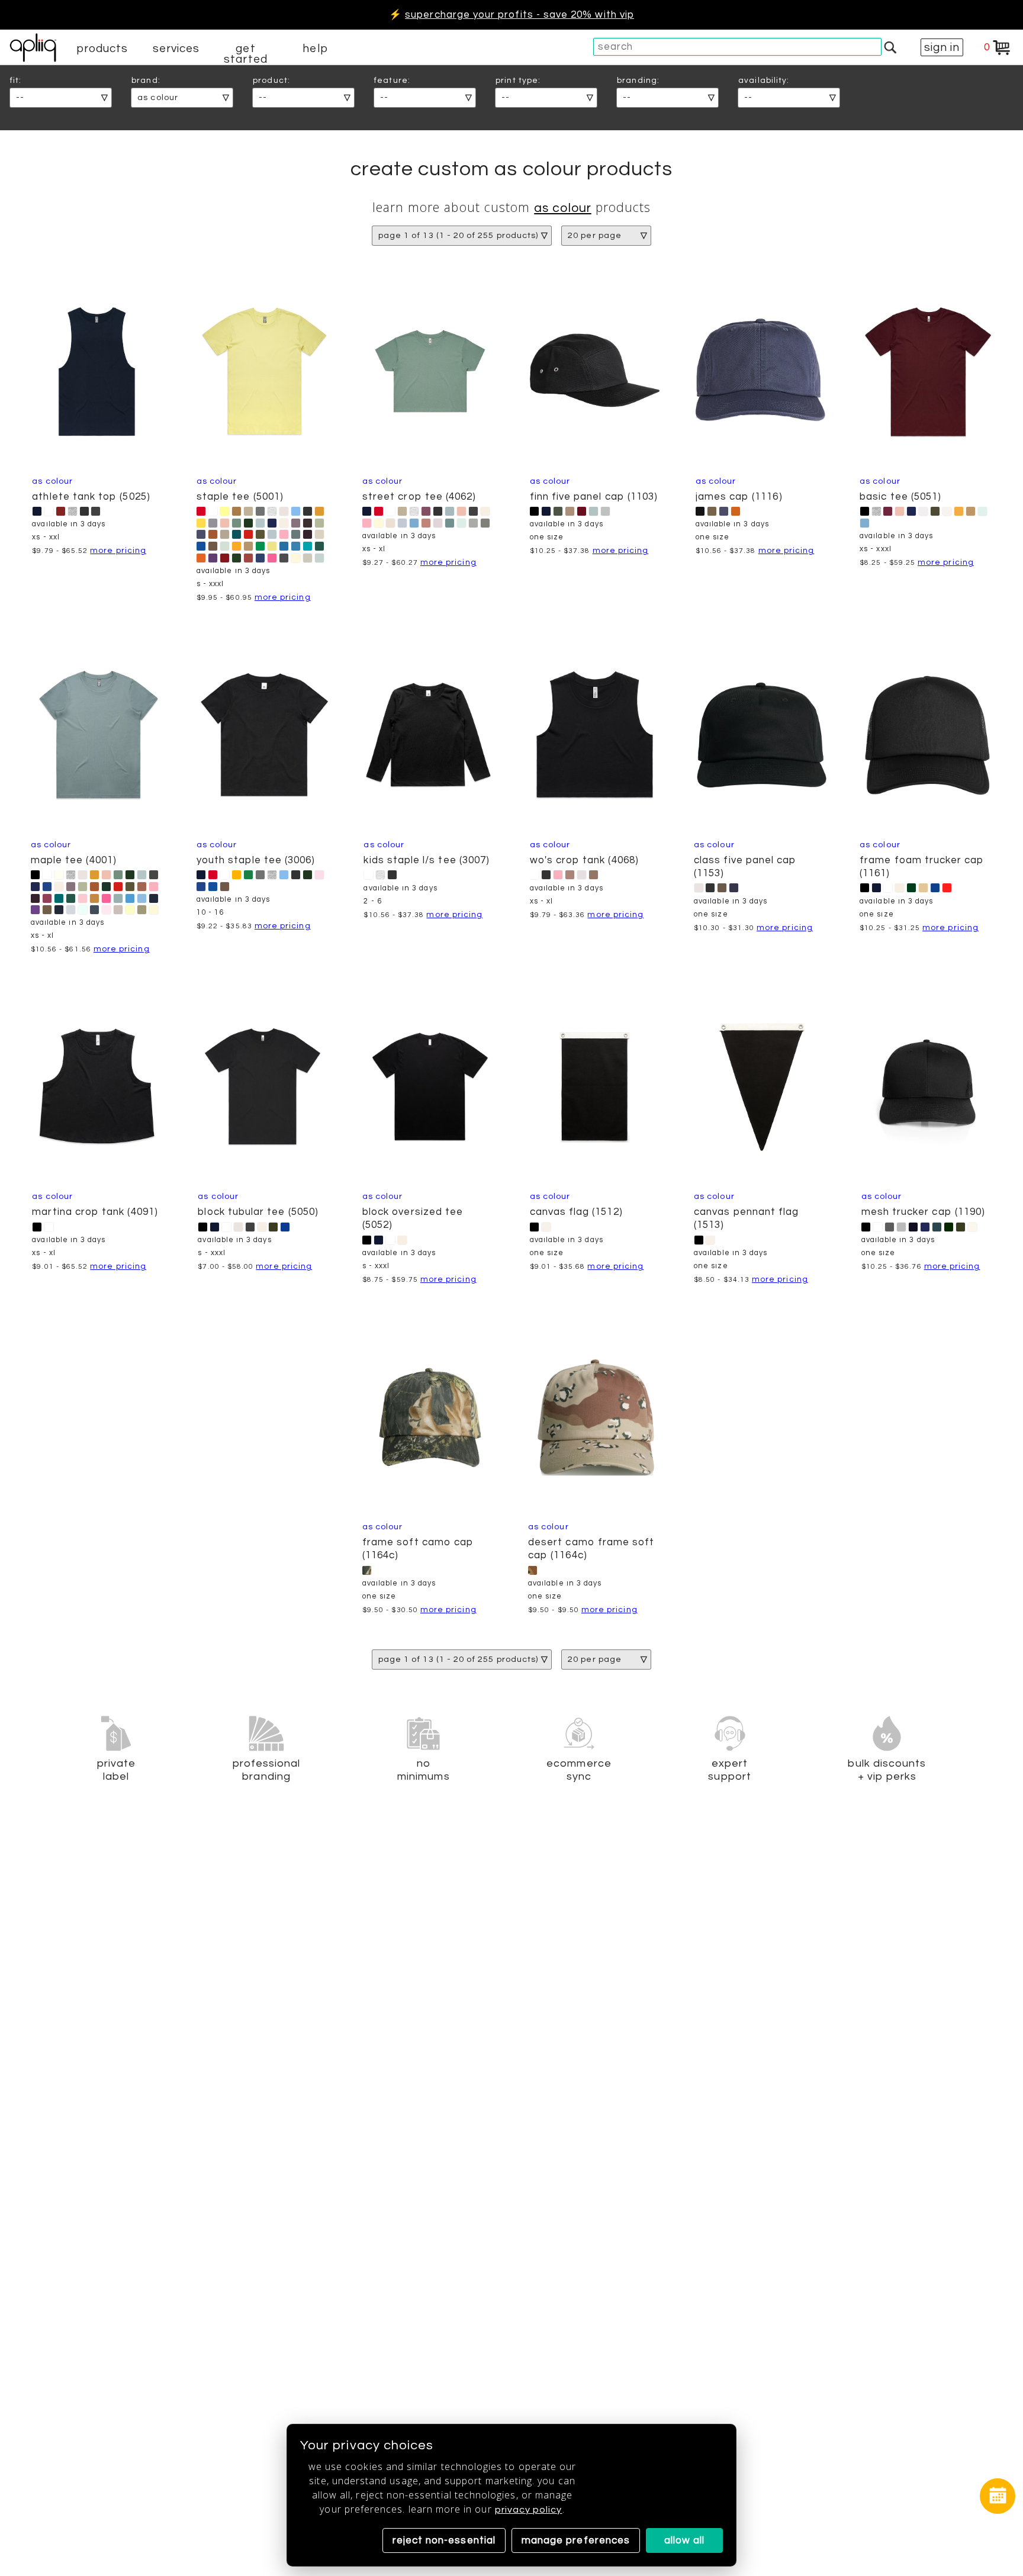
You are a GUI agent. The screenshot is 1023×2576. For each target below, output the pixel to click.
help (315, 49)
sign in (942, 47)
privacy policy (529, 2510)
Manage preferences (576, 2540)
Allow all (685, 2540)
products (102, 49)
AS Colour (563, 208)
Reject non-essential (444, 2540)
